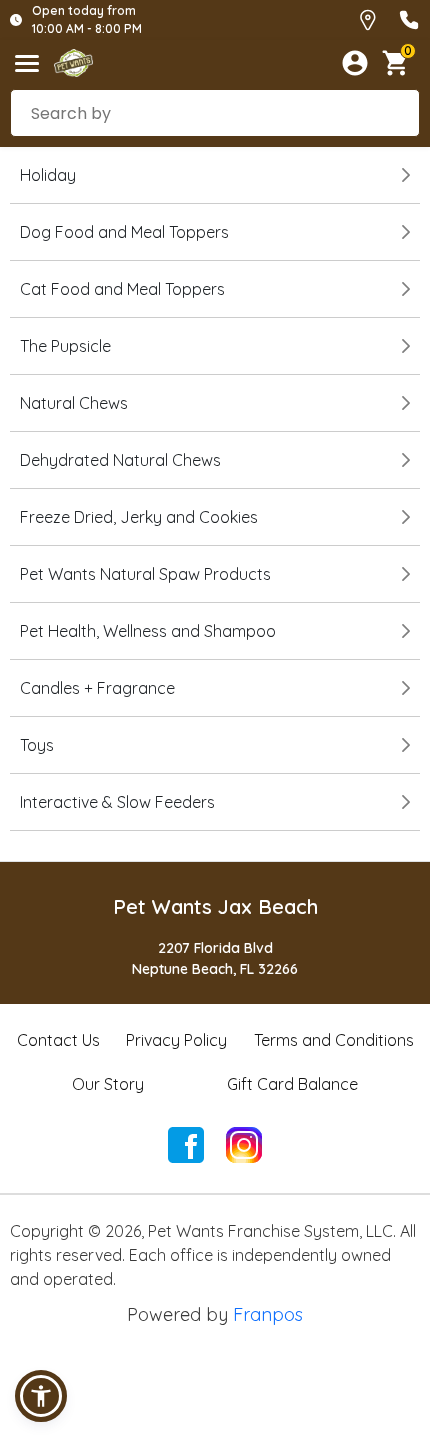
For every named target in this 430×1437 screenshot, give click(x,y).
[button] (41, 1396)
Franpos (268, 1314)
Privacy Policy (176, 1040)
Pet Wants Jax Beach (215, 906)
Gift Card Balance (292, 1084)
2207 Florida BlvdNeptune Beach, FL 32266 (215, 958)
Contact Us (58, 1040)
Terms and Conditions (334, 1040)
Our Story (108, 1084)
